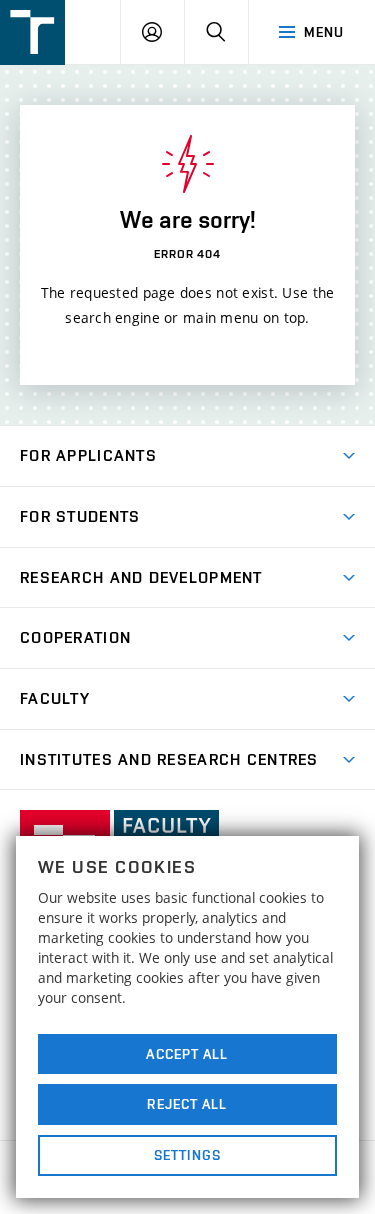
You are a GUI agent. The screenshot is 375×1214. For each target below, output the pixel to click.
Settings (187, 1155)
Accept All (187, 1054)
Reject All (187, 1104)
